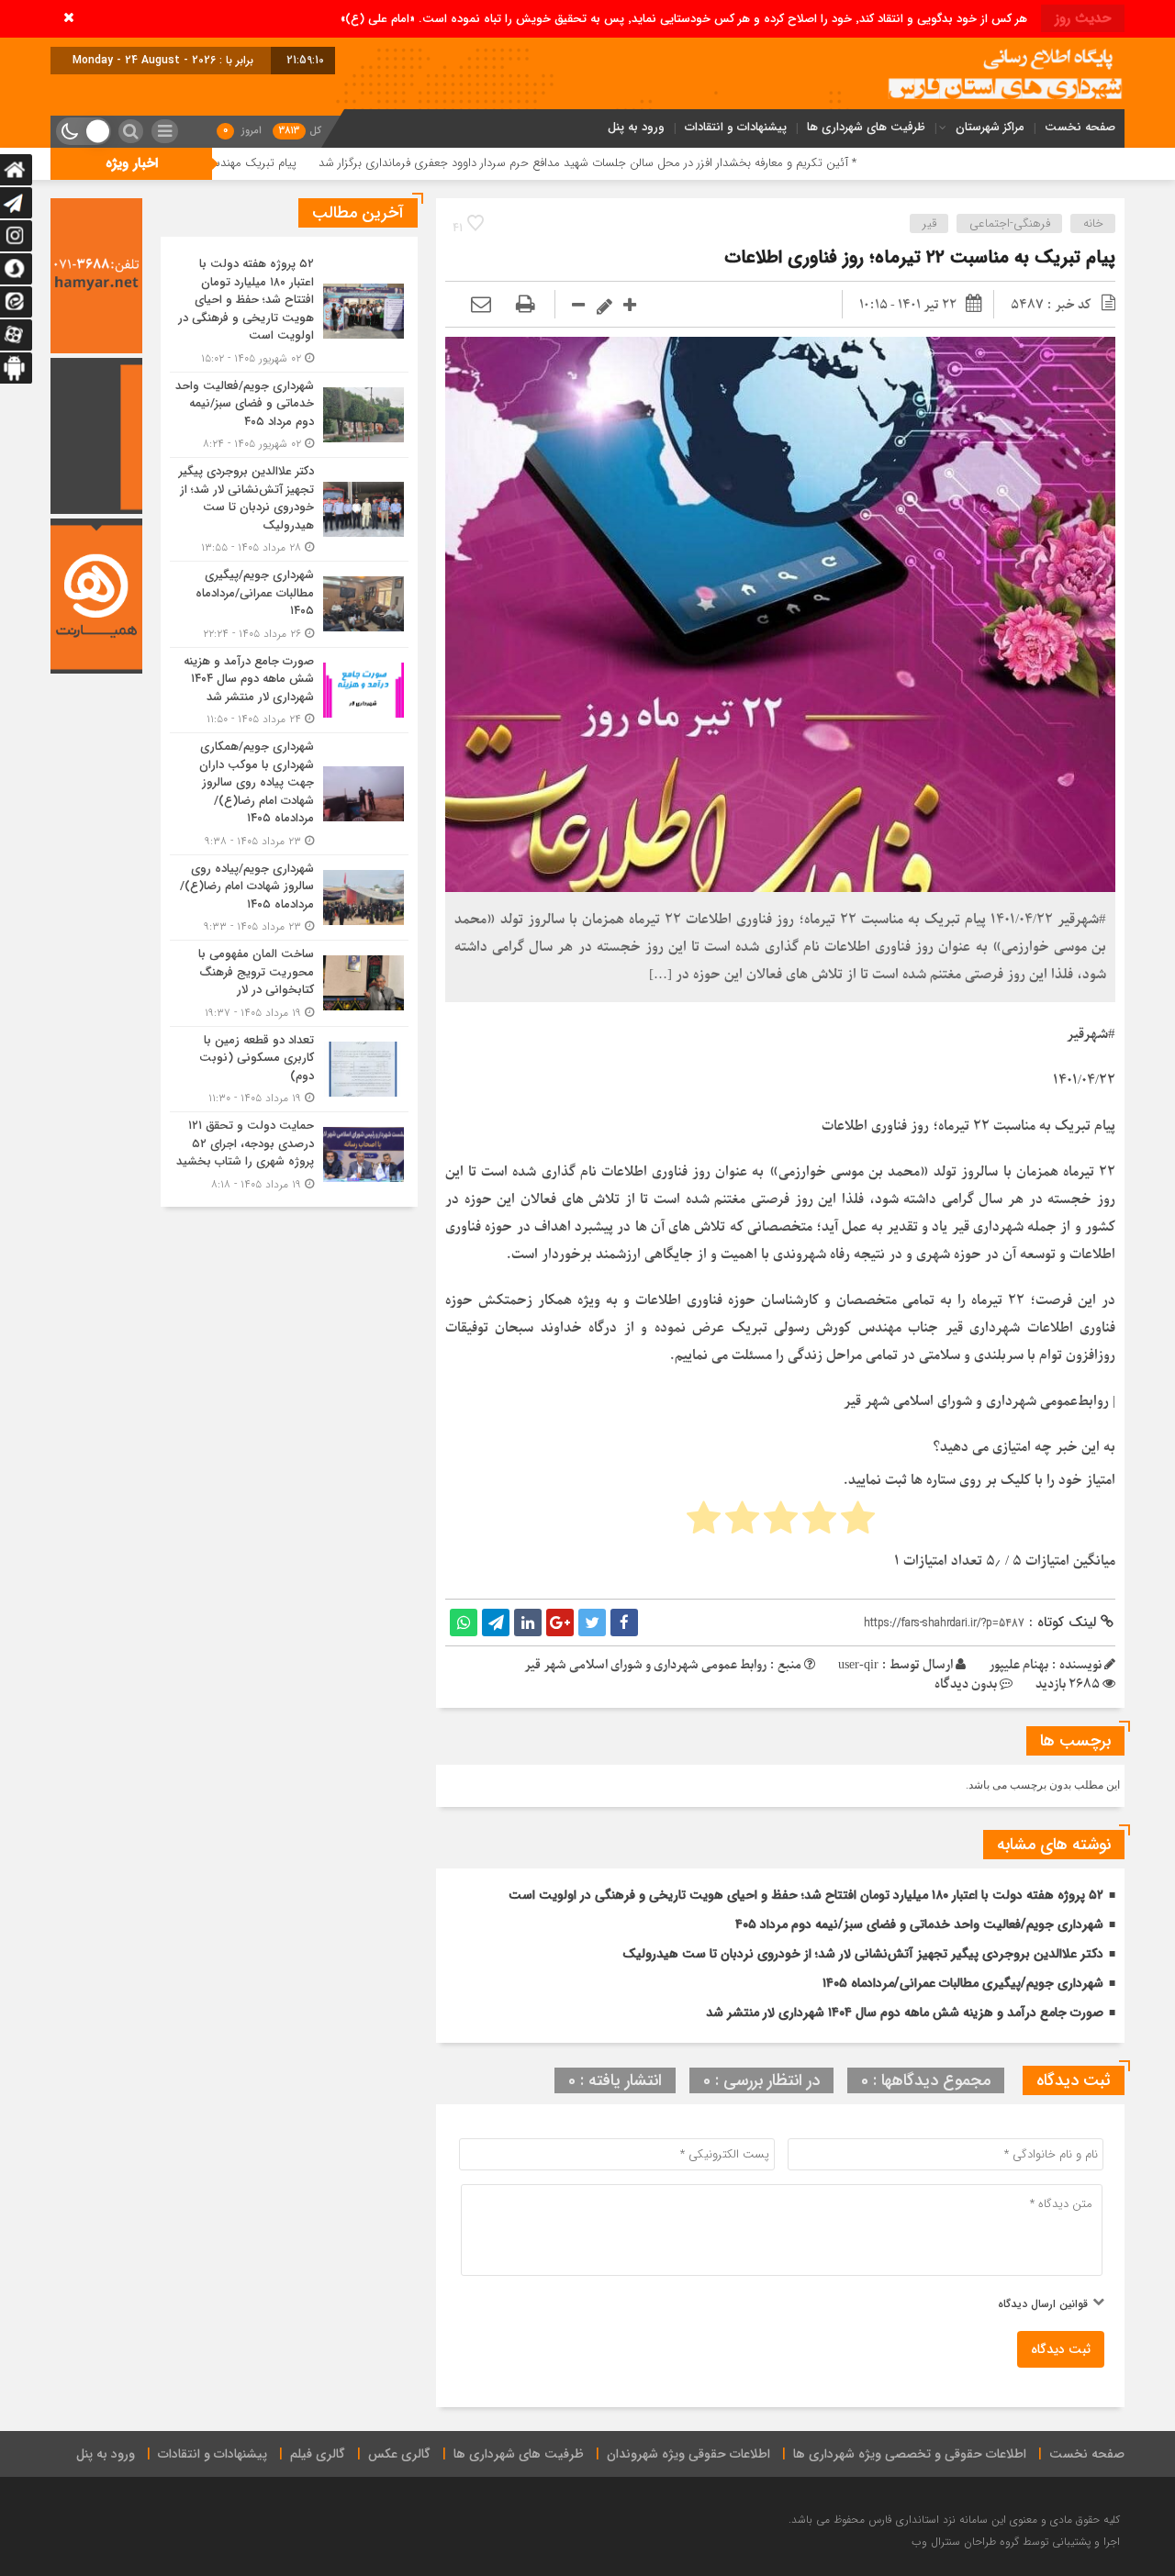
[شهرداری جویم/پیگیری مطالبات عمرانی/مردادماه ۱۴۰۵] (289, 604)
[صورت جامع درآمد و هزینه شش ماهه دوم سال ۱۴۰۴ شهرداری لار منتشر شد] (289, 691)
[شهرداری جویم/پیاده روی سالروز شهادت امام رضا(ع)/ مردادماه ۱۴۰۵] (289, 898)
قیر (929, 223)
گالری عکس (399, 2454)
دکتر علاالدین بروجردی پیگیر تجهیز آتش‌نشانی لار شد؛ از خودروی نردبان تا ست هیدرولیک (863, 1954)
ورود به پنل (636, 127)
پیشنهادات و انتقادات (736, 127)
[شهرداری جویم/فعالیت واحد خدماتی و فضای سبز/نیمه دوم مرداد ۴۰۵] (289, 415)
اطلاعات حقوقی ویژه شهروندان (688, 2454)
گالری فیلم (318, 2454)
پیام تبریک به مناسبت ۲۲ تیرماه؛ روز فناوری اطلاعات (920, 257)
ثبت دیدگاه (1061, 2349)
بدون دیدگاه (966, 1684)
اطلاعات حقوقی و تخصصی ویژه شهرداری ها (910, 2454)
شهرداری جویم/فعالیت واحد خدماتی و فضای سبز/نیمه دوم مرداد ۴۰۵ (919, 1924)
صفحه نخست (1080, 127)
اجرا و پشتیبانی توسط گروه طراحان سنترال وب (1016, 2542)
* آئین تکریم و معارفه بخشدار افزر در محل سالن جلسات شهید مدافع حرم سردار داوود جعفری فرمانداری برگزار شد (729, 163)
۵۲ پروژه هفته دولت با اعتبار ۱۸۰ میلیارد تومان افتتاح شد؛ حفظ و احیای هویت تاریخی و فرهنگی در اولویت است (806, 1895)
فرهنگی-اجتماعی (1010, 223)
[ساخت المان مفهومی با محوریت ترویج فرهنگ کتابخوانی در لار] (289, 983)
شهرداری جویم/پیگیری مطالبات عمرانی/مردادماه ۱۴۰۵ (963, 1983)
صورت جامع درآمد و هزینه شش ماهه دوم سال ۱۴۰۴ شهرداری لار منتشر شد (905, 2013)
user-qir (858, 1665)
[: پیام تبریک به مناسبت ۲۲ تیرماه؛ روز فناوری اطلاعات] (481, 305)
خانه (1093, 223)
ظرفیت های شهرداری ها (866, 127)
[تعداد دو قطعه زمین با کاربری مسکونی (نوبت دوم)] (289, 1070)
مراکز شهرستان (990, 127)
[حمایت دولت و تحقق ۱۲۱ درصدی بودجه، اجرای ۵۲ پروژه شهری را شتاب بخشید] (289, 1153)
